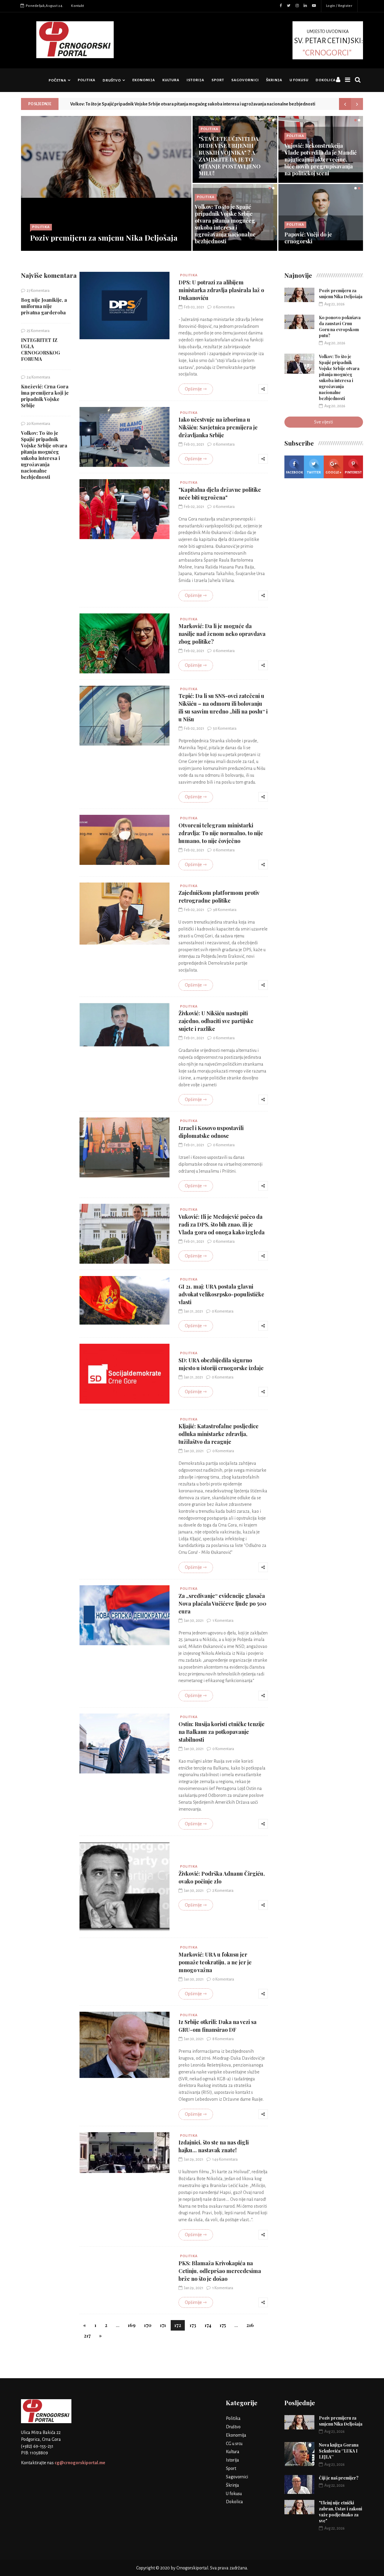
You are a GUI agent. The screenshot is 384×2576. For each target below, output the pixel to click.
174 (208, 2325)
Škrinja (274, 80)
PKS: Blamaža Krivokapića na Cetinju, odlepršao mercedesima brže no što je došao (220, 2271)
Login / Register (339, 6)
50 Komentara (225, 729)
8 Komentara (223, 2039)
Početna (57, 80)
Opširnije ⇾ (196, 389)
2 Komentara (223, 1891)
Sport (218, 80)
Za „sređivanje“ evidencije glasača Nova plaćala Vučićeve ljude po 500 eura (222, 1604)
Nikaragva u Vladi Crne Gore (228, 170)
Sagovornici (245, 80)
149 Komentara (225, 2159)
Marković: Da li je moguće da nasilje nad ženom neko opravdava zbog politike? (222, 634)
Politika (87, 80)
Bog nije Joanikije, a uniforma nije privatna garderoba (44, 306)
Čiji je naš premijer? (339, 2478)
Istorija (195, 80)
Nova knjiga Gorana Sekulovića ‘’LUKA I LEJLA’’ (339, 2451)
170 (148, 2325)
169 (132, 2325)
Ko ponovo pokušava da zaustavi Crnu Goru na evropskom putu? (340, 326)
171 (163, 2325)
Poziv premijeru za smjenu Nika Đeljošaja (104, 237)
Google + (333, 472)
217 (87, 2336)
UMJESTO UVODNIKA (328, 43)
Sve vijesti (324, 422)
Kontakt (78, 6)
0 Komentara (224, 307)
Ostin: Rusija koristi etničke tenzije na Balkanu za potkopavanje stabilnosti (222, 1732)
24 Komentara (38, 377)
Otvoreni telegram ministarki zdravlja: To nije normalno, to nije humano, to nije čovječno (221, 833)
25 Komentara (38, 331)
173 (193, 2325)
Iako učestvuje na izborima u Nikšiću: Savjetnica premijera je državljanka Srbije (218, 427)
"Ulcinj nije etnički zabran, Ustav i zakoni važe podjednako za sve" (340, 2512)
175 (223, 2325)
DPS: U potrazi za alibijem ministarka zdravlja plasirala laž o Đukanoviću (221, 290)
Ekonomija (144, 80)
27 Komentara (38, 291)
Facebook (294, 472)
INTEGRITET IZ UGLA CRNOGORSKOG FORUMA (40, 349)
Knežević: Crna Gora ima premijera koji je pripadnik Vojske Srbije (45, 396)
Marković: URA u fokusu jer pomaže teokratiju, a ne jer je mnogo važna (215, 1962)
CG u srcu (234, 2444)
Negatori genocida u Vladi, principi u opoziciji (318, 238)
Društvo (112, 80)
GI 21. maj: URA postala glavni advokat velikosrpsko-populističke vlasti (221, 1294)
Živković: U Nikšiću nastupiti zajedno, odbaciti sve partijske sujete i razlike (216, 1021)
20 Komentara (38, 424)
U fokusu (299, 80)
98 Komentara (225, 910)
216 (250, 2325)
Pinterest (353, 472)
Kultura (171, 80)
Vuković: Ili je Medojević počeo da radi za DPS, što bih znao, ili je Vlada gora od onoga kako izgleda (222, 1224)
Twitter (314, 472)
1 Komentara (223, 1621)
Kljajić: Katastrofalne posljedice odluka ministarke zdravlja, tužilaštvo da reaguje (219, 1434)
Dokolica (326, 80)
